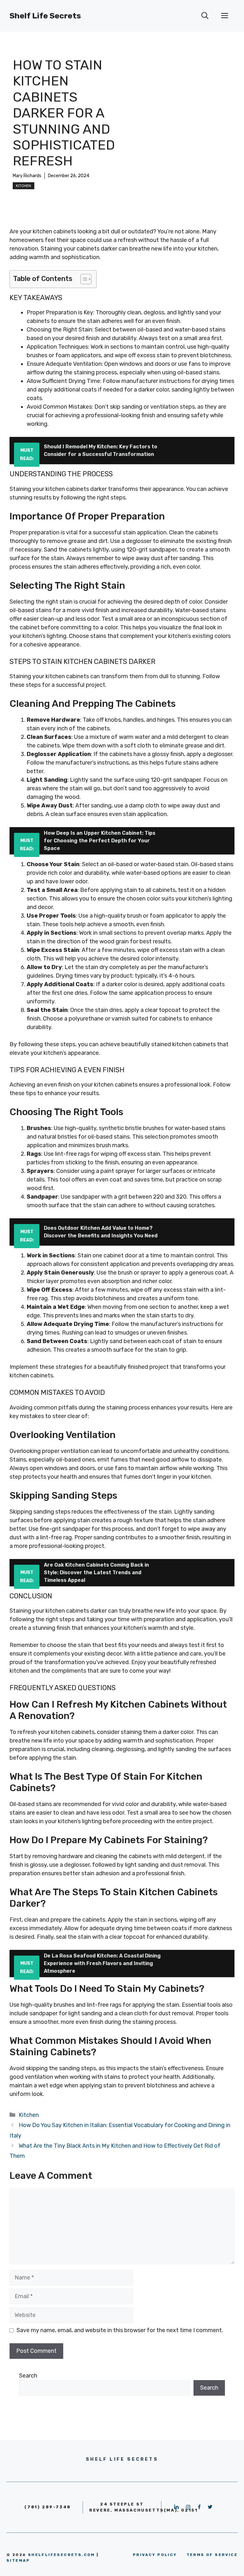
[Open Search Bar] (205, 16)
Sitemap (18, 2560)
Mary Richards (27, 176)
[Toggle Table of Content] (83, 279)
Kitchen (24, 186)
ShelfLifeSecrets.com (61, 2555)
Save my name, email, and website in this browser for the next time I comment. (120, 2330)
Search (28, 2376)
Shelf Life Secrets (45, 16)
